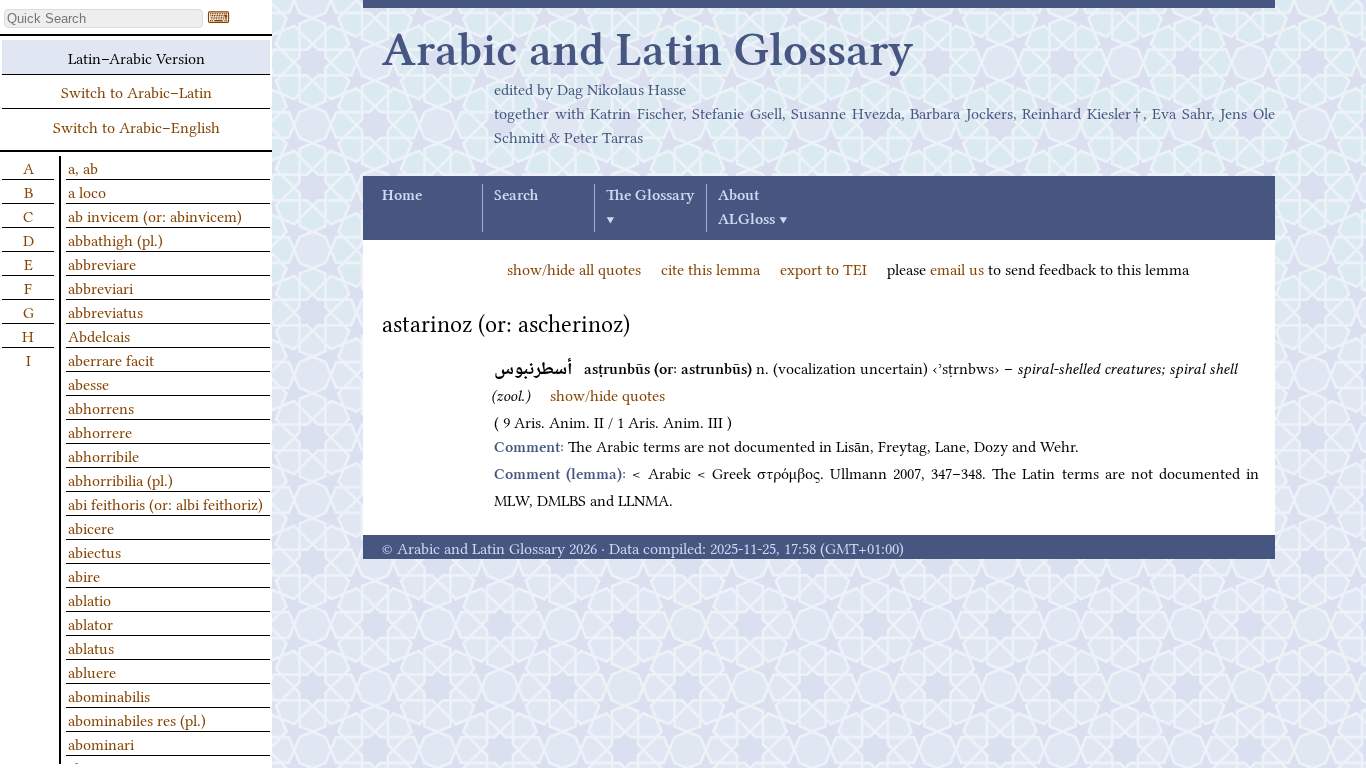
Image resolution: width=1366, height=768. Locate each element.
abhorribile (103, 455)
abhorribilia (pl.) (120, 479)
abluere (92, 671)
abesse (88, 383)
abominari (101, 743)
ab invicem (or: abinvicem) (155, 215)
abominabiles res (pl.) (137, 719)
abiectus (94, 551)
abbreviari (100, 287)
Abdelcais (99, 335)
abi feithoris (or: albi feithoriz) (165, 503)
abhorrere (100, 431)
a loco (87, 191)
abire (84, 575)
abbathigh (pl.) (115, 239)
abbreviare (102, 263)
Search (516, 196)
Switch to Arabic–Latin (136, 91)
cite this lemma (710, 268)
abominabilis (109, 695)
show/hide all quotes (574, 268)
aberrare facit (111, 359)
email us (957, 268)
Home (402, 196)
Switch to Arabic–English (136, 126)
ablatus (91, 647)
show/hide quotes (607, 394)
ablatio (89, 599)
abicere (91, 527)
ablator (90, 623)
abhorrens (101, 407)
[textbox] (103, 18)
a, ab (83, 167)
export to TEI (823, 268)
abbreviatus (105, 311)
